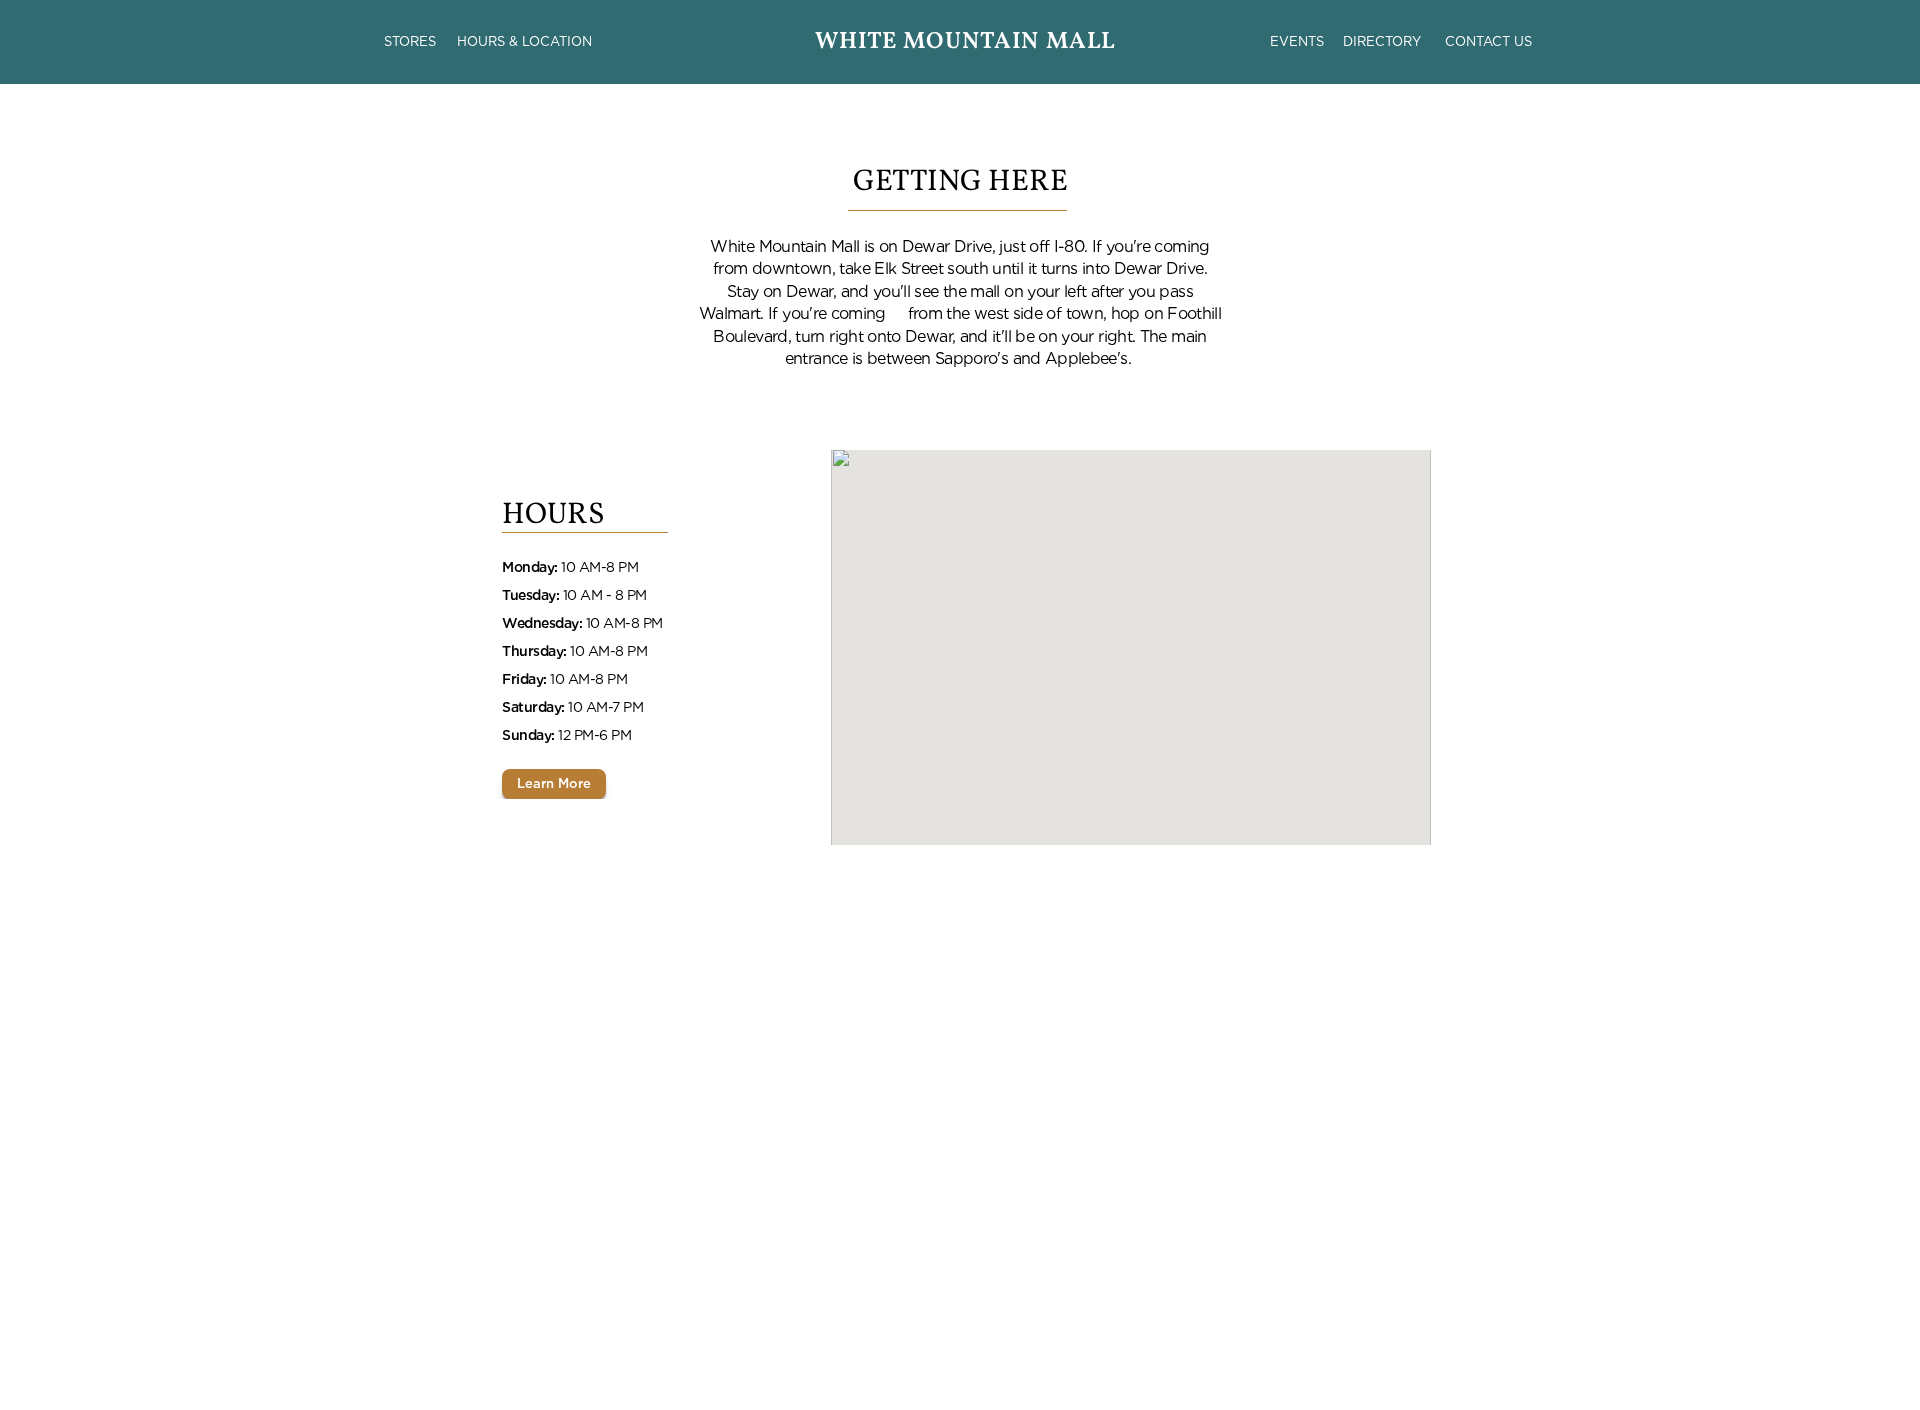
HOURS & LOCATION (524, 41)
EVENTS (1297, 41)
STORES (410, 41)
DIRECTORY (1382, 41)
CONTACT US (1488, 41)
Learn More (554, 783)
